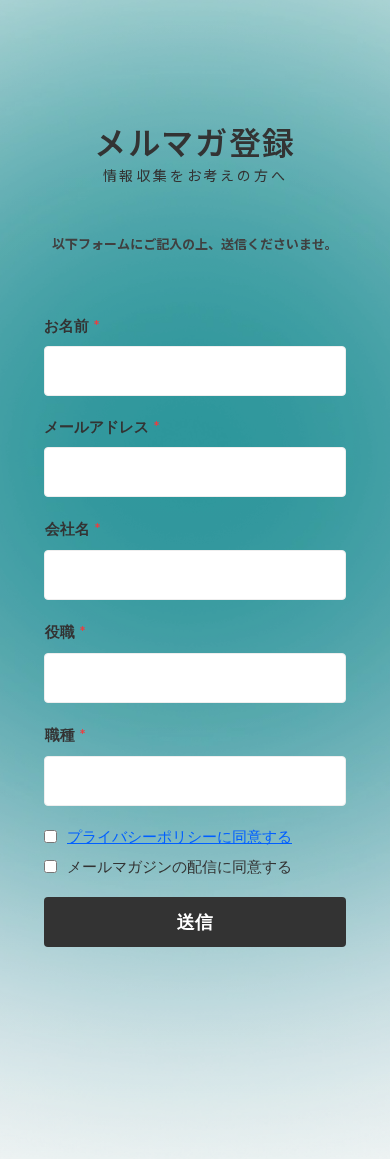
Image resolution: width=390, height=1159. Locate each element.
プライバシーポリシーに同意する (179, 836)
